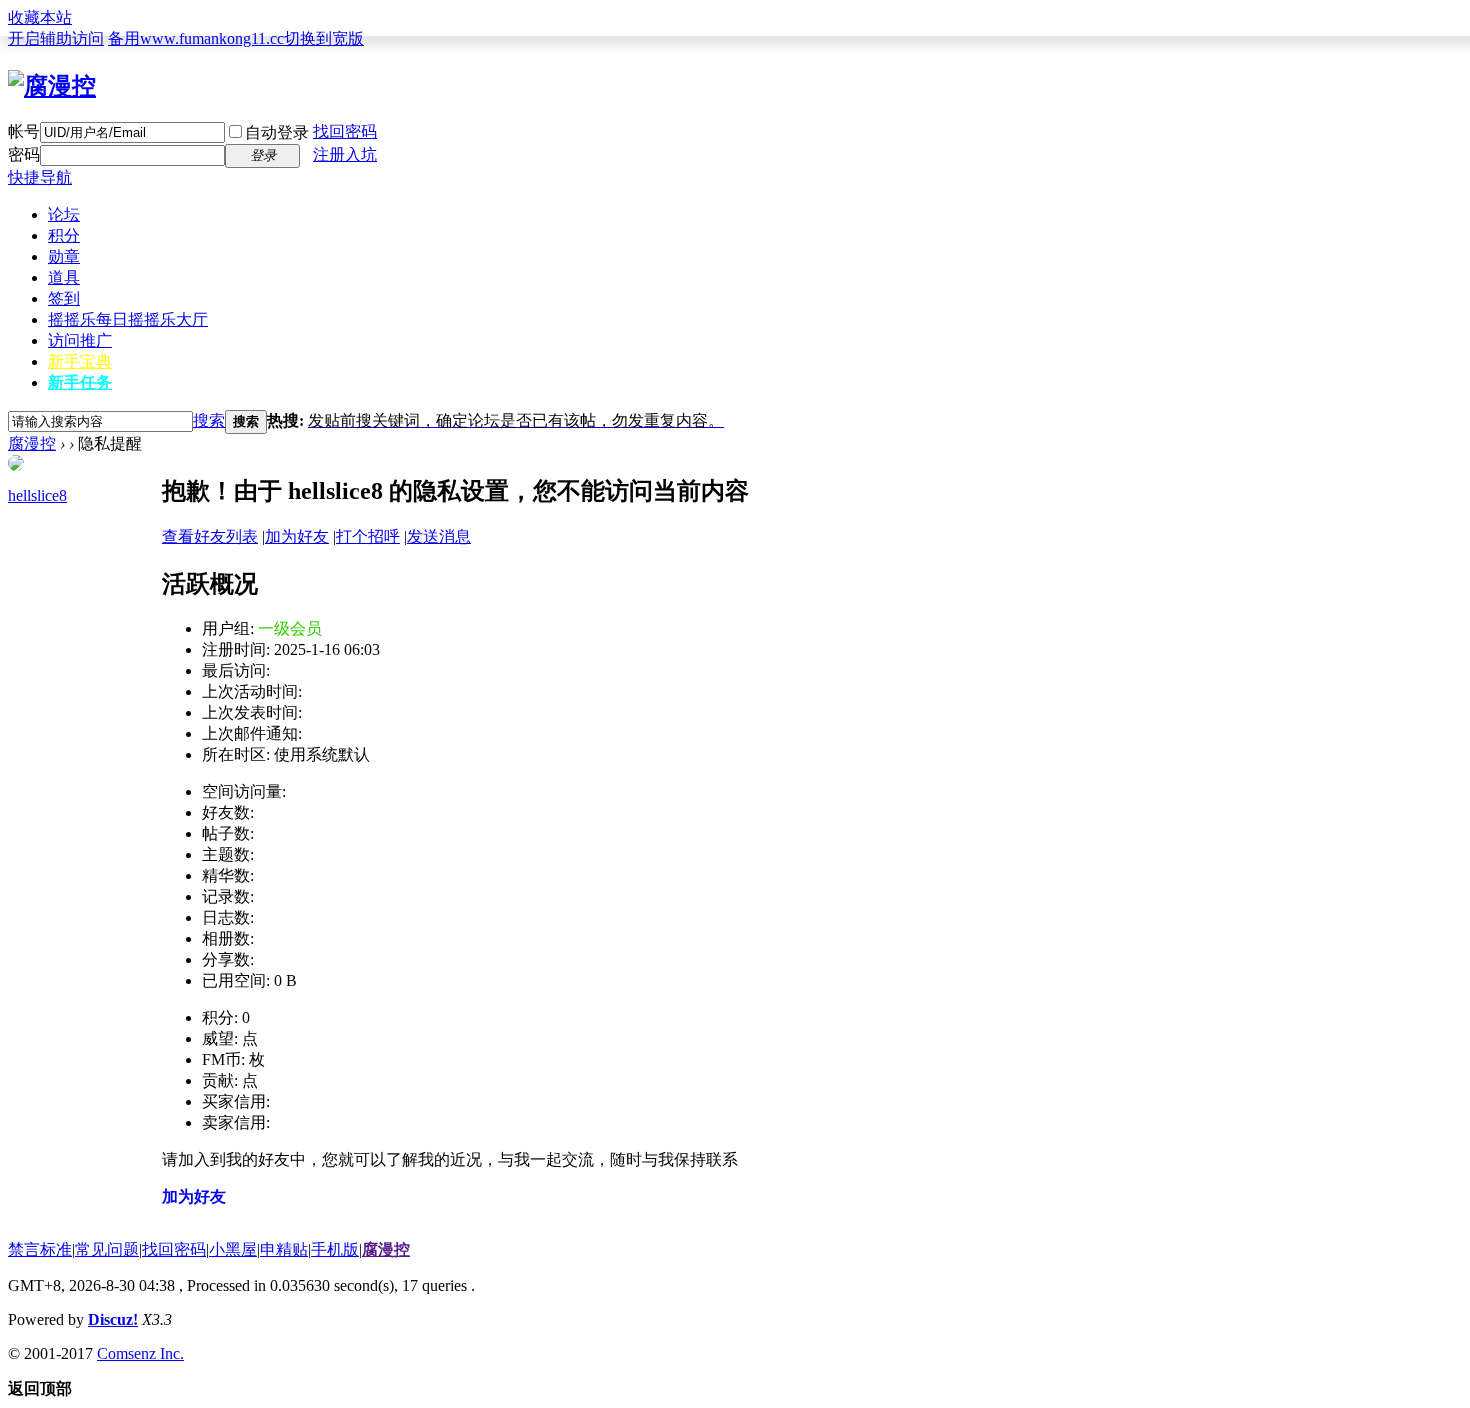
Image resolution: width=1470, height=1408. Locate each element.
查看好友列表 (210, 536)
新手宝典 (80, 361)
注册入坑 (345, 154)
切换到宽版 (324, 38)
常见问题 (107, 1249)
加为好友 (297, 536)
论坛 (64, 214)
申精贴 (284, 1249)
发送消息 (439, 536)
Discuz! (113, 1319)
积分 (64, 235)
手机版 (335, 1249)
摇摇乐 (128, 319)
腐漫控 (32, 443)
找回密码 (345, 131)
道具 (64, 277)
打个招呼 (368, 536)
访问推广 (80, 340)
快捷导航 (40, 177)
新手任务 (80, 382)
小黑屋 (233, 1249)
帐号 (24, 131)
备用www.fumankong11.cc (196, 38)
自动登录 (277, 132)
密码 (24, 154)
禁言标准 (40, 1249)
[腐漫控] (52, 86)
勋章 (64, 256)
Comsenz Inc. (140, 1353)
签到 (64, 298)
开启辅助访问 (56, 38)
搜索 (209, 420)
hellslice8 (37, 495)
